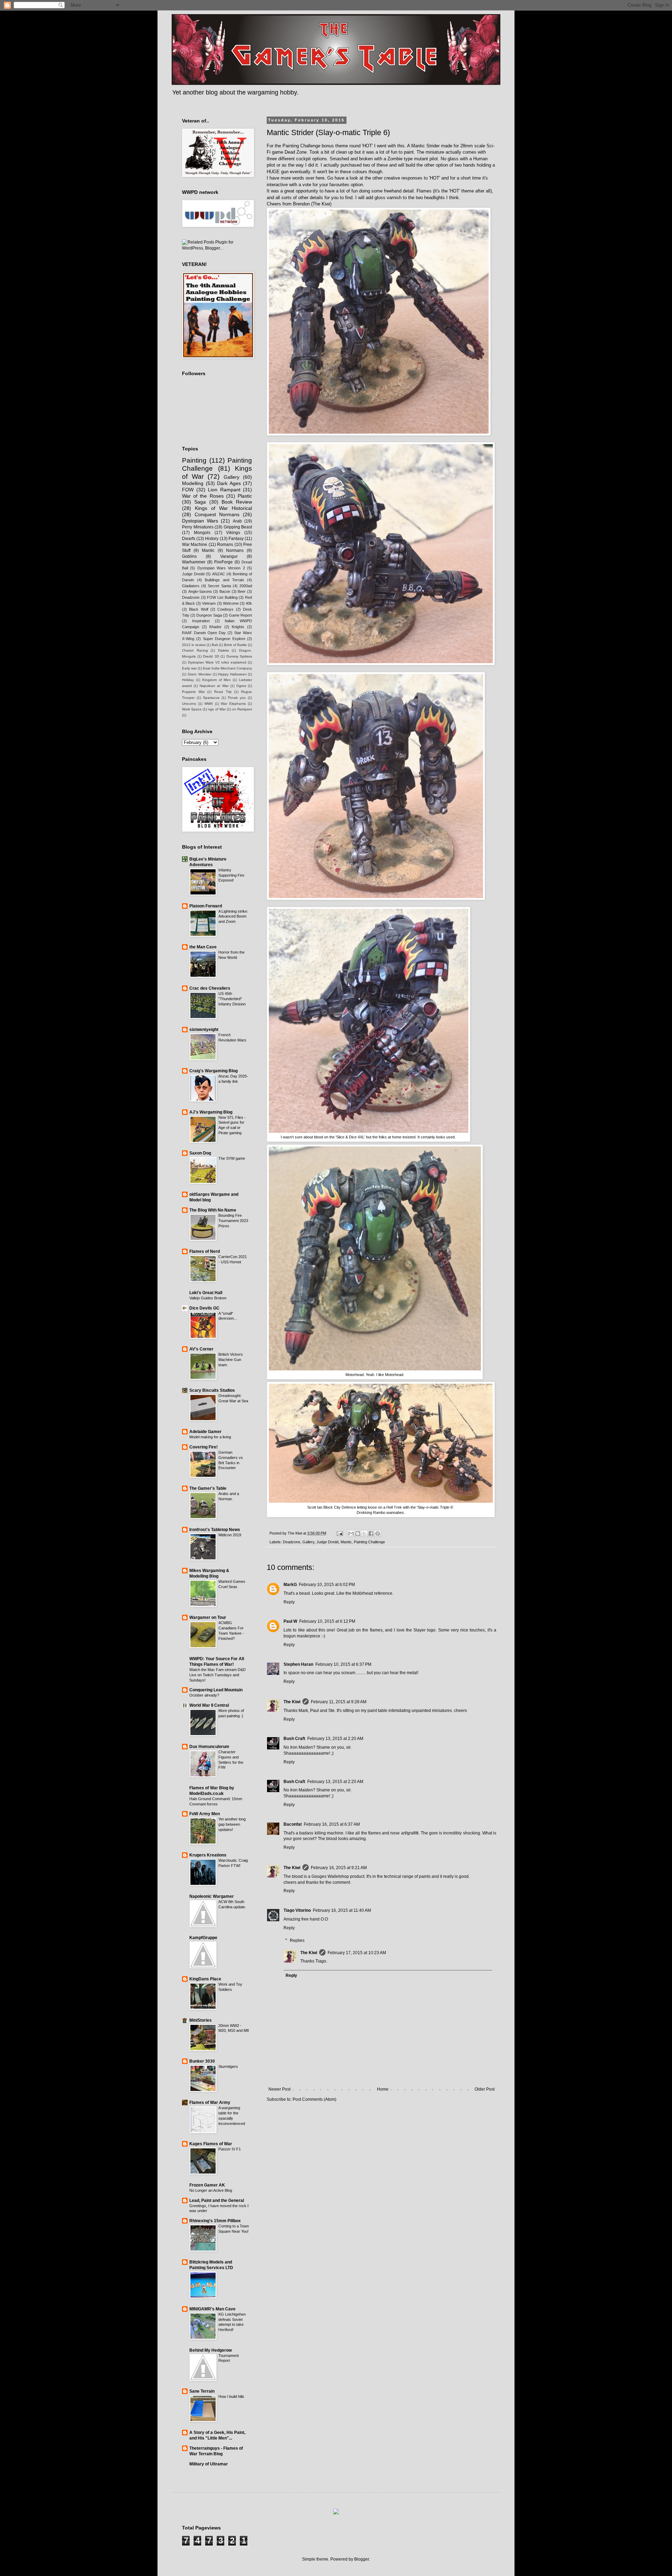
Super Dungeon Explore (224, 639)
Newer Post (279, 2089)
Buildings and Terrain (224, 580)
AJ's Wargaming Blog (211, 1112)
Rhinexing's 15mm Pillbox (215, 2221)
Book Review (237, 502)
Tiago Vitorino (297, 1910)
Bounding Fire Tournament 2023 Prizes (233, 1221)
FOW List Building (222, 597)
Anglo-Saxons (200, 591)
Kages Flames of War (211, 2144)
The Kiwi (292, 1702)
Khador (215, 627)
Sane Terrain (202, 2391)
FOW (188, 490)
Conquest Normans (217, 514)
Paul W (290, 1621)
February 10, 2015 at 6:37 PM (343, 1664)
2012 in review (194, 645)
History (212, 539)
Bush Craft (294, 1739)
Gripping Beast (238, 527)
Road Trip (223, 692)
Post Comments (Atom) (314, 2099)
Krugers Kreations (208, 1855)
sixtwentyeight (204, 1030)
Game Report (240, 615)
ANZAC (219, 574)
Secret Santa (219, 586)
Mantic (346, 1542)
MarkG (290, 1585)
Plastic (245, 496)
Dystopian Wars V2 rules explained (217, 662)
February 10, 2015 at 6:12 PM (327, 1621)
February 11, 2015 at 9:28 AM (339, 1702)
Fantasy (236, 539)
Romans (225, 545)
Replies (297, 1940)
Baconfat (293, 1824)
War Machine (195, 545)
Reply (289, 1602)
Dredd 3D (211, 656)
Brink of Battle (235, 645)
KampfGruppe (203, 1938)
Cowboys (225, 609)
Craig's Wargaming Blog (213, 1071)
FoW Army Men (205, 1814)
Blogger (362, 2559)
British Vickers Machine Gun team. (231, 1360)
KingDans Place (205, 1979)
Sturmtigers (228, 2066)
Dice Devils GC (204, 1308)
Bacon (225, 591)
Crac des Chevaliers (210, 988)
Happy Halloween (232, 674)
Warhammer (194, 562)
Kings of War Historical (223, 508)
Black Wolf (198, 609)
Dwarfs (189, 539)
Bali (215, 645)
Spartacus (211, 698)
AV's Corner (201, 1349)
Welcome (231, 603)
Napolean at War (214, 686)
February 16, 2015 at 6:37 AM (332, 1824)
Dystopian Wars (200, 521)
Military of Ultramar (209, 2464)
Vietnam (209, 603)
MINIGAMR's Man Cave (212, 2309)
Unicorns (189, 704)
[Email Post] (339, 1533)
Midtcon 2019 (230, 1535)
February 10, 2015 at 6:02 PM (327, 1585)
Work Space (192, 709)
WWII (209, 704)
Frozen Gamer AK (207, 2185)
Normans (235, 550)
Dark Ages (229, 483)
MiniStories (201, 2020)
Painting (194, 460)
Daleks (223, 650)
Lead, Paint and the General (217, 2201)
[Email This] (351, 1533)
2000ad (246, 586)
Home (383, 2089)
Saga (200, 502)
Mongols (202, 533)
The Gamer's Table (208, 1488)
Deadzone (292, 1542)
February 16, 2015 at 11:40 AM (342, 1910)
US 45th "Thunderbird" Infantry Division (232, 999)
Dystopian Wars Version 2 (221, 568)
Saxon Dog (200, 1153)
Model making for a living (210, 1437)
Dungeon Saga (209, 615)
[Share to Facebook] (371, 1533)
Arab (237, 521)
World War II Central (209, 1705)
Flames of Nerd (205, 1251)
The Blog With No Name (213, 1210)
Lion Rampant (224, 490)
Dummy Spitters (239, 656)
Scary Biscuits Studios (212, 1390)
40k (249, 603)
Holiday (188, 680)
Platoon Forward (206, 906)
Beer (242, 591)
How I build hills (231, 2396)
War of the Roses (203, 496)
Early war (189, 668)
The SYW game (232, 1158)
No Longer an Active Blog (211, 2190)
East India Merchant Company (227, 668)
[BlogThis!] (358, 1533)
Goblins (189, 556)
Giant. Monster (200, 674)
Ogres (241, 686)
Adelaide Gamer (205, 1432)
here (320, 178)
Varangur (229, 556)
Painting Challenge (369, 1542)
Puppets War (193, 692)
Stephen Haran (298, 1664)
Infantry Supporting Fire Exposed (231, 875)
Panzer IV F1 (230, 2149)
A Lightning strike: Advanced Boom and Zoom (233, 917)
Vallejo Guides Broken (208, 1298)
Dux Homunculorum (209, 1747)
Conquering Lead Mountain (216, 1690)
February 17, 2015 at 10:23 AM (357, 1953)
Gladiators (191, 586)
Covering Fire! (204, 1447)
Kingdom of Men (217, 680)
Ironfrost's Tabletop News (215, 1530)
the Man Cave (203, 947)
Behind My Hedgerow (211, 2350)
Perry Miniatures (198, 527)
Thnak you (237, 698)
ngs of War (217, 709)
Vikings (233, 533)
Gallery (308, 1542)
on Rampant (242, 709)
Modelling (193, 483)
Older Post (485, 2089)
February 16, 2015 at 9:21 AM (339, 1868)
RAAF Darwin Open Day (204, 633)
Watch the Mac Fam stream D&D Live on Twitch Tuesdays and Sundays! (218, 1675)
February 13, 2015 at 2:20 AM (335, 1739)
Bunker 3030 (202, 2061)
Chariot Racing (195, 650)
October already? (204, 1695)
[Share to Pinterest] (378, 1533)
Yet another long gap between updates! (232, 1824)
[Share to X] (364, 1533)
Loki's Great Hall (206, 1293)
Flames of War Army (210, 2103)
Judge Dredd (327, 1542)
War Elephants (233, 704)
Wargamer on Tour (208, 1617)
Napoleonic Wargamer (212, 1896)
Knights (238, 627)
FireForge (223, 562)
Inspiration (201, 621)
